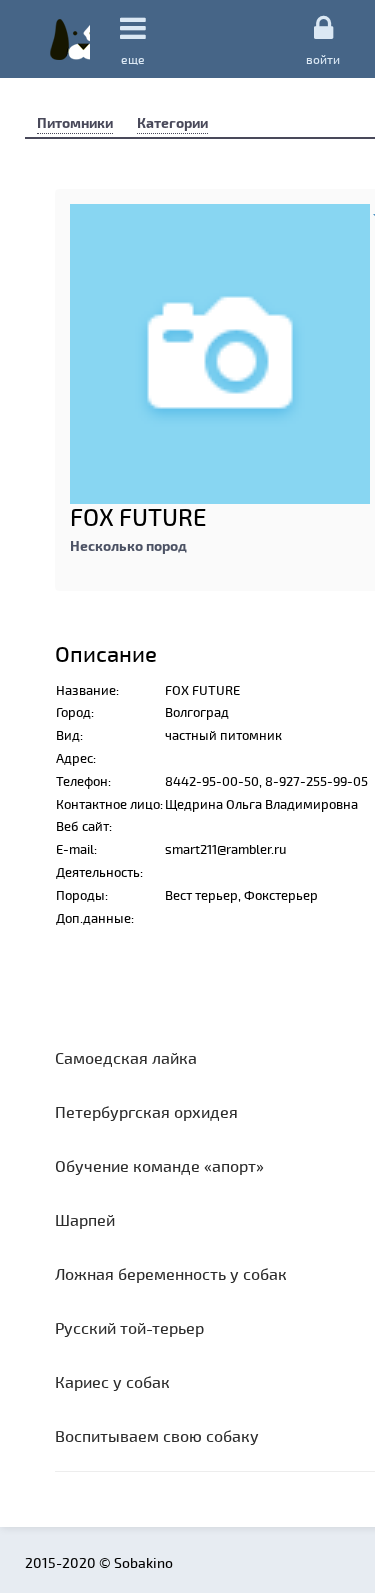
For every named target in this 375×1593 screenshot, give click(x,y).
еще (133, 59)
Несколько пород (128, 545)
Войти (323, 58)
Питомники (75, 122)
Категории (172, 122)
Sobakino (70, 39)
